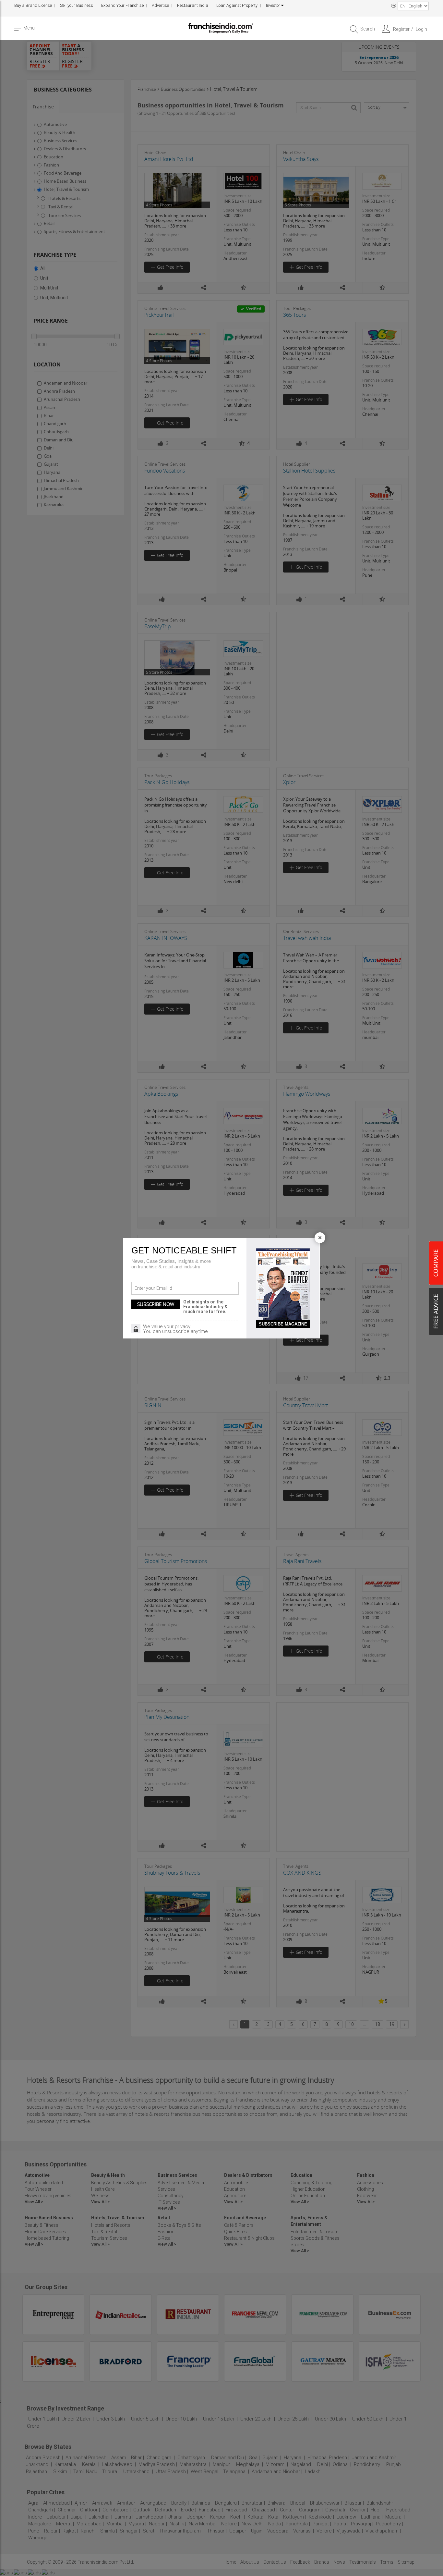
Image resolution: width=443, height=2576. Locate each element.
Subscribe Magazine (283, 1324)
